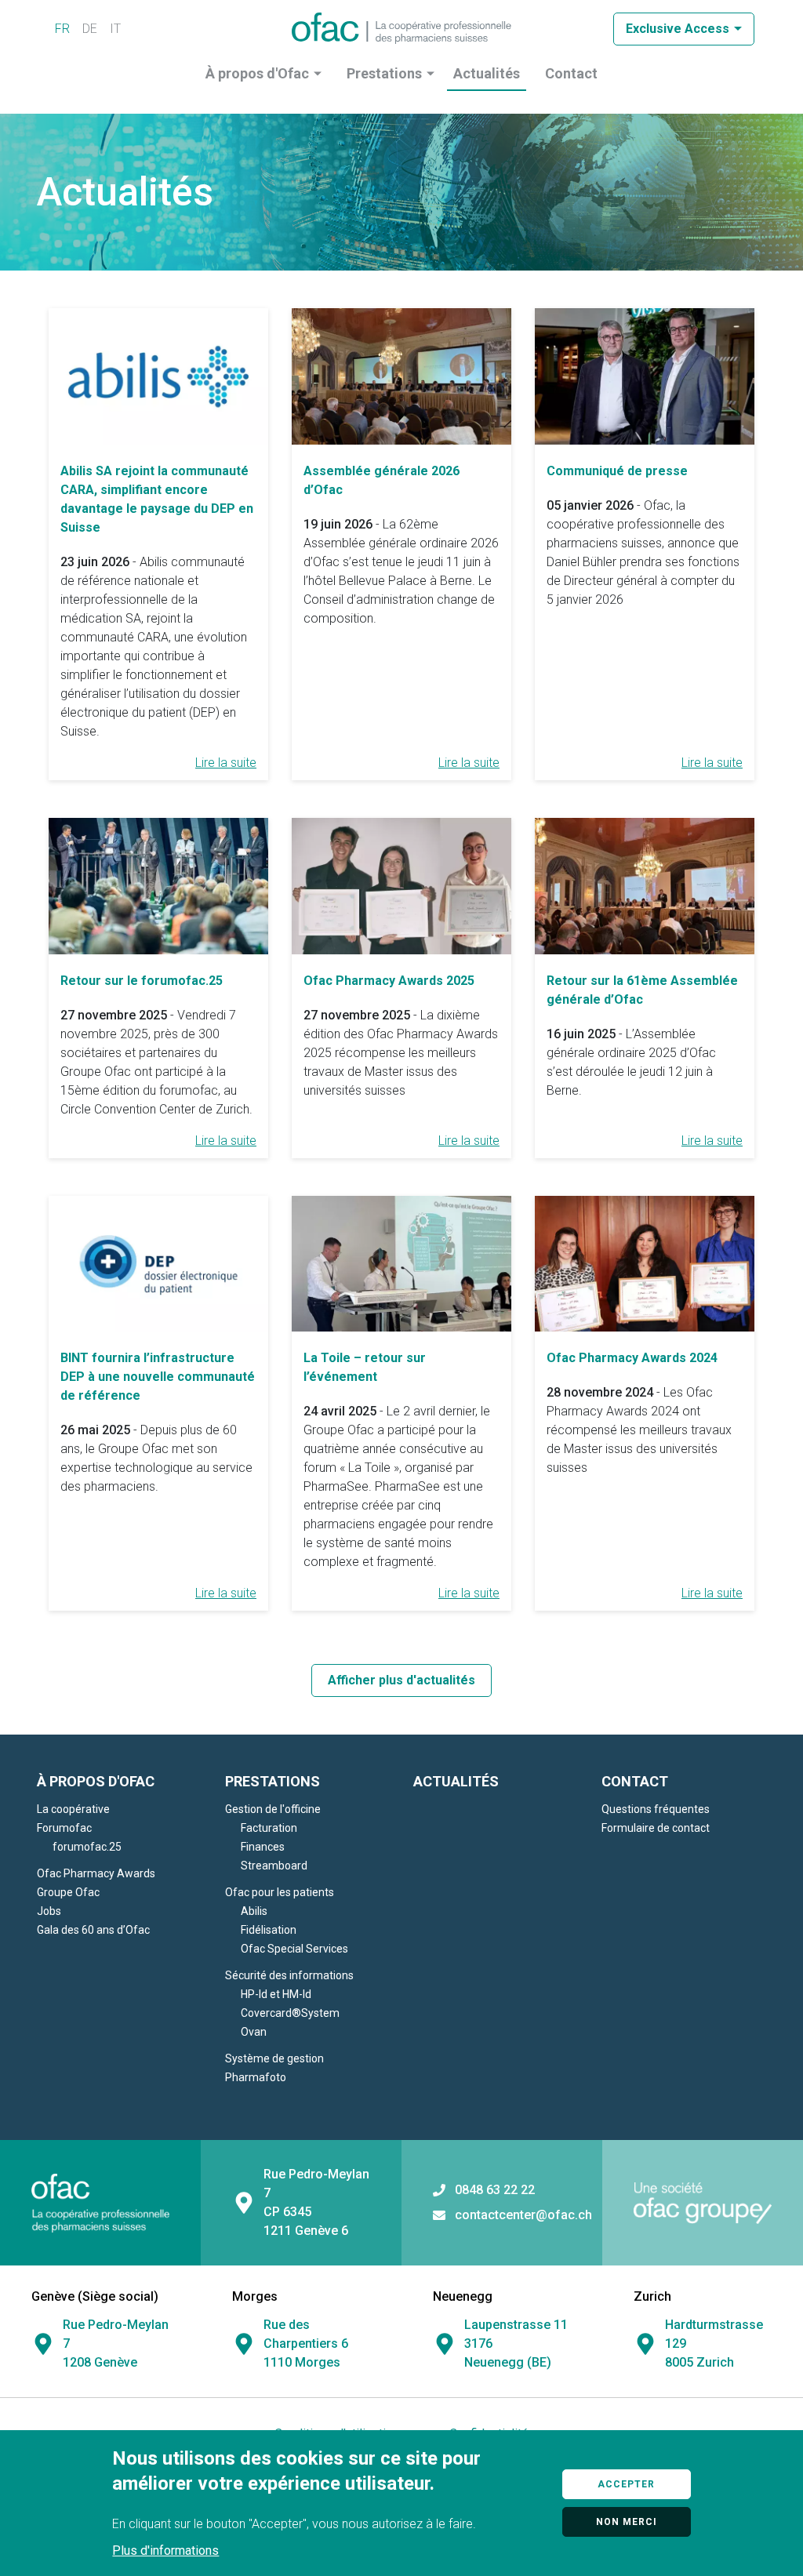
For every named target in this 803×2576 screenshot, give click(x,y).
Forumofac (64, 1828)
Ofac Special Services (294, 1949)
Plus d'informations (165, 2551)
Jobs (49, 1911)
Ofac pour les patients (280, 1892)
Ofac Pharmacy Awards (96, 1873)
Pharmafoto (256, 2077)
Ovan (254, 2032)
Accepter (626, 2484)
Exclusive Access (678, 29)
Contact (571, 73)
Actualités (487, 73)
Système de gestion (274, 2058)
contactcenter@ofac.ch (523, 2215)
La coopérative (73, 1809)
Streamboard (274, 1866)
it (115, 29)
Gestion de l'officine (273, 1809)
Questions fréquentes (656, 1809)
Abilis (254, 1911)
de (90, 29)
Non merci (627, 2522)
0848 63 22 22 (495, 2190)
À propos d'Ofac (257, 73)
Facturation (269, 1828)
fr (62, 29)
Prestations (384, 73)
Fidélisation (269, 1930)
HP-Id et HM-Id (276, 1994)
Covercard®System (290, 2013)
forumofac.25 (87, 1847)
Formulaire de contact (656, 1828)
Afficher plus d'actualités (401, 1680)
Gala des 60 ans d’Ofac (93, 1930)
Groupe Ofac (68, 1892)
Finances (263, 1847)
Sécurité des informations (289, 1975)
